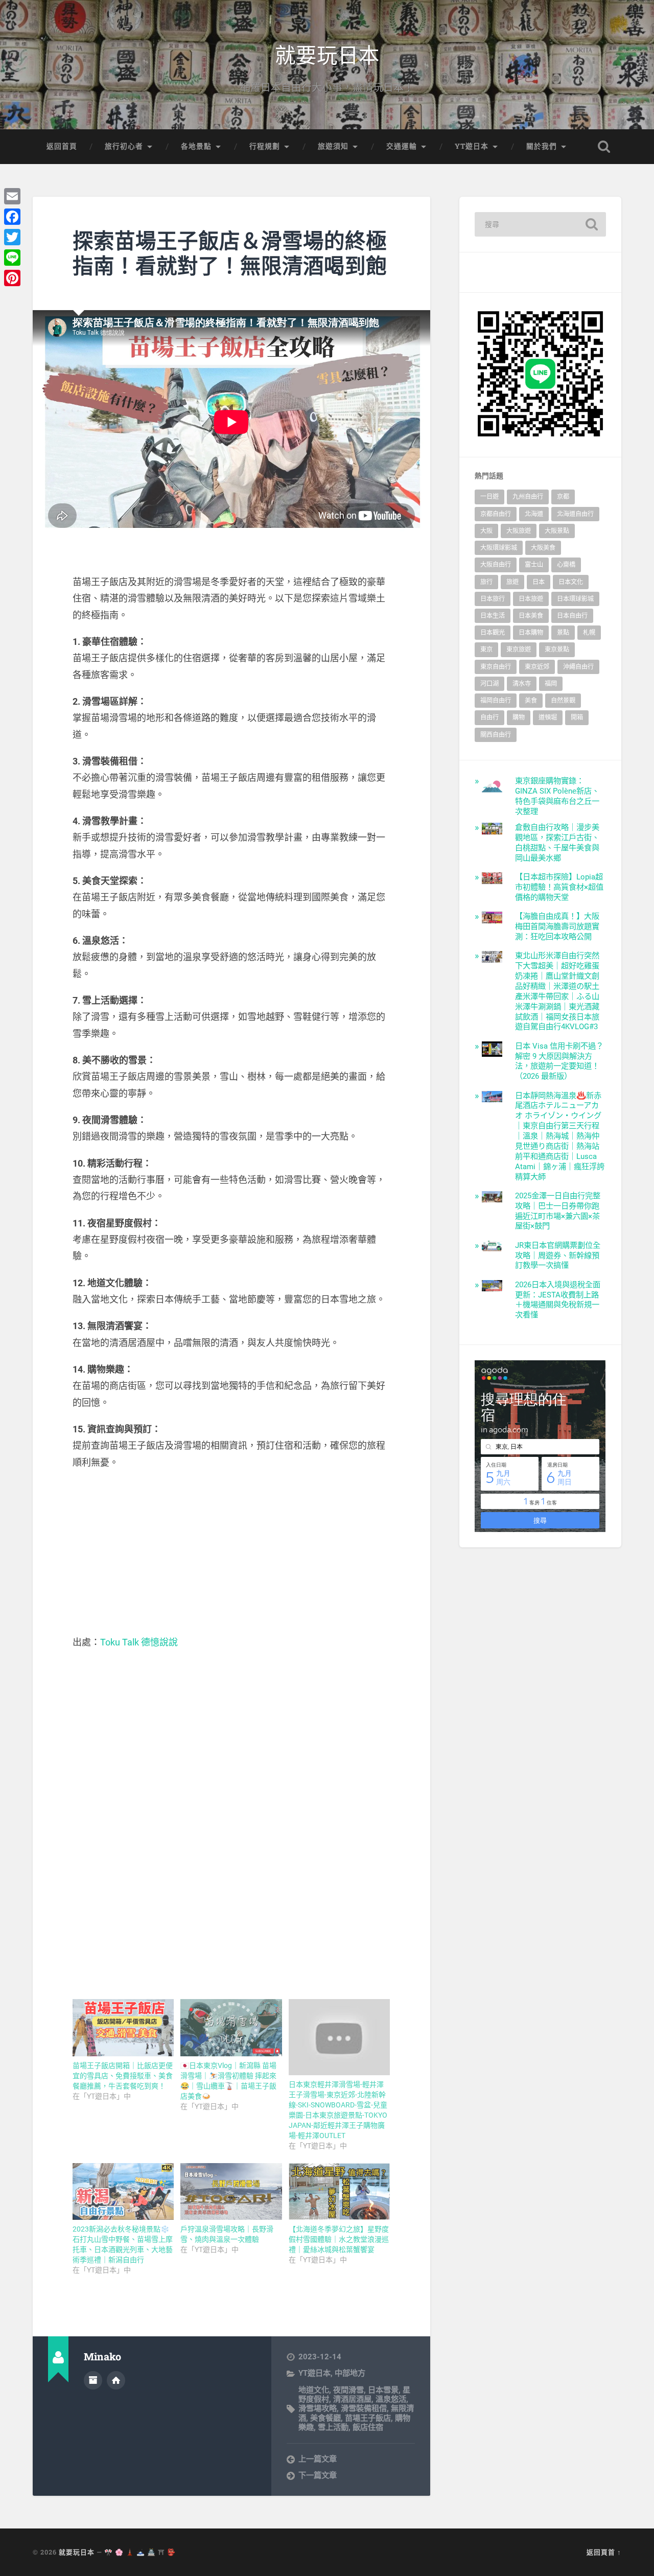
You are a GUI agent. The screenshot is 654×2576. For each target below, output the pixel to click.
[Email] (12, 196)
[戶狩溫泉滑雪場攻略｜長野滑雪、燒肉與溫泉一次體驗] (231, 2192)
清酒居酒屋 (352, 2399)
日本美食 (531, 616)
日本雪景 (383, 2390)
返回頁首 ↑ (604, 2552)
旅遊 (512, 582)
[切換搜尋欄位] (604, 147)
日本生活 (493, 616)
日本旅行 (493, 599)
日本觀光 (493, 633)
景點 (563, 633)
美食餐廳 (325, 2418)
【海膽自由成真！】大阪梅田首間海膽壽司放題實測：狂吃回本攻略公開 (557, 926)
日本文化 (571, 582)
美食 (531, 701)
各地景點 (196, 146)
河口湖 (489, 684)
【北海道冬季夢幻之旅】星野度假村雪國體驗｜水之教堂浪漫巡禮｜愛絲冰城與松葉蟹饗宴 (339, 2239)
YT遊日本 (472, 146)
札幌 (589, 633)
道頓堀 (548, 717)
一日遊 (489, 497)
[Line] (12, 258)
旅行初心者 (124, 146)
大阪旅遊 (519, 531)
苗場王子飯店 (368, 2418)
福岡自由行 (496, 701)
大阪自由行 (496, 565)
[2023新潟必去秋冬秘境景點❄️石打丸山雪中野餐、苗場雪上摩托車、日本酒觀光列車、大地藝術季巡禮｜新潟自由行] (123, 2192)
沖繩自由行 (578, 667)
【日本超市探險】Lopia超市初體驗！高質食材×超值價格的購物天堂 (559, 887)
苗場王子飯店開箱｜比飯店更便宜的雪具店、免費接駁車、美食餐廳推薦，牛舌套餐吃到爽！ (123, 2076)
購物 (519, 717)
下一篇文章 (318, 2475)
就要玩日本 (327, 54)
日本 (539, 582)
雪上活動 (333, 2427)
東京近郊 (537, 667)
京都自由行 (496, 514)
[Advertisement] (231, 1552)
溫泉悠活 (391, 2399)
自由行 (489, 717)
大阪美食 (543, 548)
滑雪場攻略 (318, 2408)
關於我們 (542, 146)
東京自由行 (496, 667)
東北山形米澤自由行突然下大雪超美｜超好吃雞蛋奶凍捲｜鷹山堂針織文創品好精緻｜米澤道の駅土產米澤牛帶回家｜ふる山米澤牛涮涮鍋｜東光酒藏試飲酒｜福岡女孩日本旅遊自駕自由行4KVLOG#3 (557, 991)
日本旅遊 (531, 599)
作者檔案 (93, 2380)
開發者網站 (116, 2380)
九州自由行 (528, 497)
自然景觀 (563, 701)
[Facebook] (12, 217)
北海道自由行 (575, 514)
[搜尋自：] (540, 224)
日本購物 (531, 633)
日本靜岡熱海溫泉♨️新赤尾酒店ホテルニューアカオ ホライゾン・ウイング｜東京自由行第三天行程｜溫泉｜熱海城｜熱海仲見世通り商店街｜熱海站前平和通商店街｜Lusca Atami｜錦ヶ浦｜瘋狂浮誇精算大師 (560, 1136)
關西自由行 (496, 735)
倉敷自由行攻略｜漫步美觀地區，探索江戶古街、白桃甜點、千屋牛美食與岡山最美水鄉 (557, 843)
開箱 (577, 717)
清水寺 (522, 684)
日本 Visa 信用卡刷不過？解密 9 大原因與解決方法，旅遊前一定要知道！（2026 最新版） (559, 1061)
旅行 (486, 582)
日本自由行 (572, 616)
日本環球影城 (575, 599)
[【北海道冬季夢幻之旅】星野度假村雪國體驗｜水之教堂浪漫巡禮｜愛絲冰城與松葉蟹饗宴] (339, 2192)
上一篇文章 (318, 2459)
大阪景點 (557, 531)
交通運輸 (402, 146)
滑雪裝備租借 (364, 2408)
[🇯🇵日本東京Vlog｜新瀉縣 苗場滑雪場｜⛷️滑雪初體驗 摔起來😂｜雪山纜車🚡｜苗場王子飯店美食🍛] (231, 2028)
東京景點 (557, 649)
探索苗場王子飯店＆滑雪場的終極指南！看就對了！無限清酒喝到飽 (230, 253)
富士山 (534, 565)
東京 (486, 649)
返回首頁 (62, 146)
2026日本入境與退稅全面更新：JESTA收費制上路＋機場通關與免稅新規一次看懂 (558, 1300)
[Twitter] (12, 237)
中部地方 (350, 2373)
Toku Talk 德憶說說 (139, 1642)
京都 (563, 497)
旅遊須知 (333, 146)
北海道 (534, 514)
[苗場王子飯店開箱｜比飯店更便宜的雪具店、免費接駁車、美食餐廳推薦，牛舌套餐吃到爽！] (123, 2028)
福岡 (551, 684)
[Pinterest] (12, 278)
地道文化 (314, 2390)
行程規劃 (265, 146)
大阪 (486, 531)
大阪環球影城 (499, 548)
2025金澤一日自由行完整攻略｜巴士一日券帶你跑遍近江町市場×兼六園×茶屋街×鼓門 (558, 1211)
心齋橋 (566, 565)
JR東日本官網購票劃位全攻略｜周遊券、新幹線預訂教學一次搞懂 (558, 1256)
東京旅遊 (519, 649)
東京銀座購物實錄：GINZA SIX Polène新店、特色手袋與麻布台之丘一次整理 (557, 796)
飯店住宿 (368, 2427)
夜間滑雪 (348, 2390)
